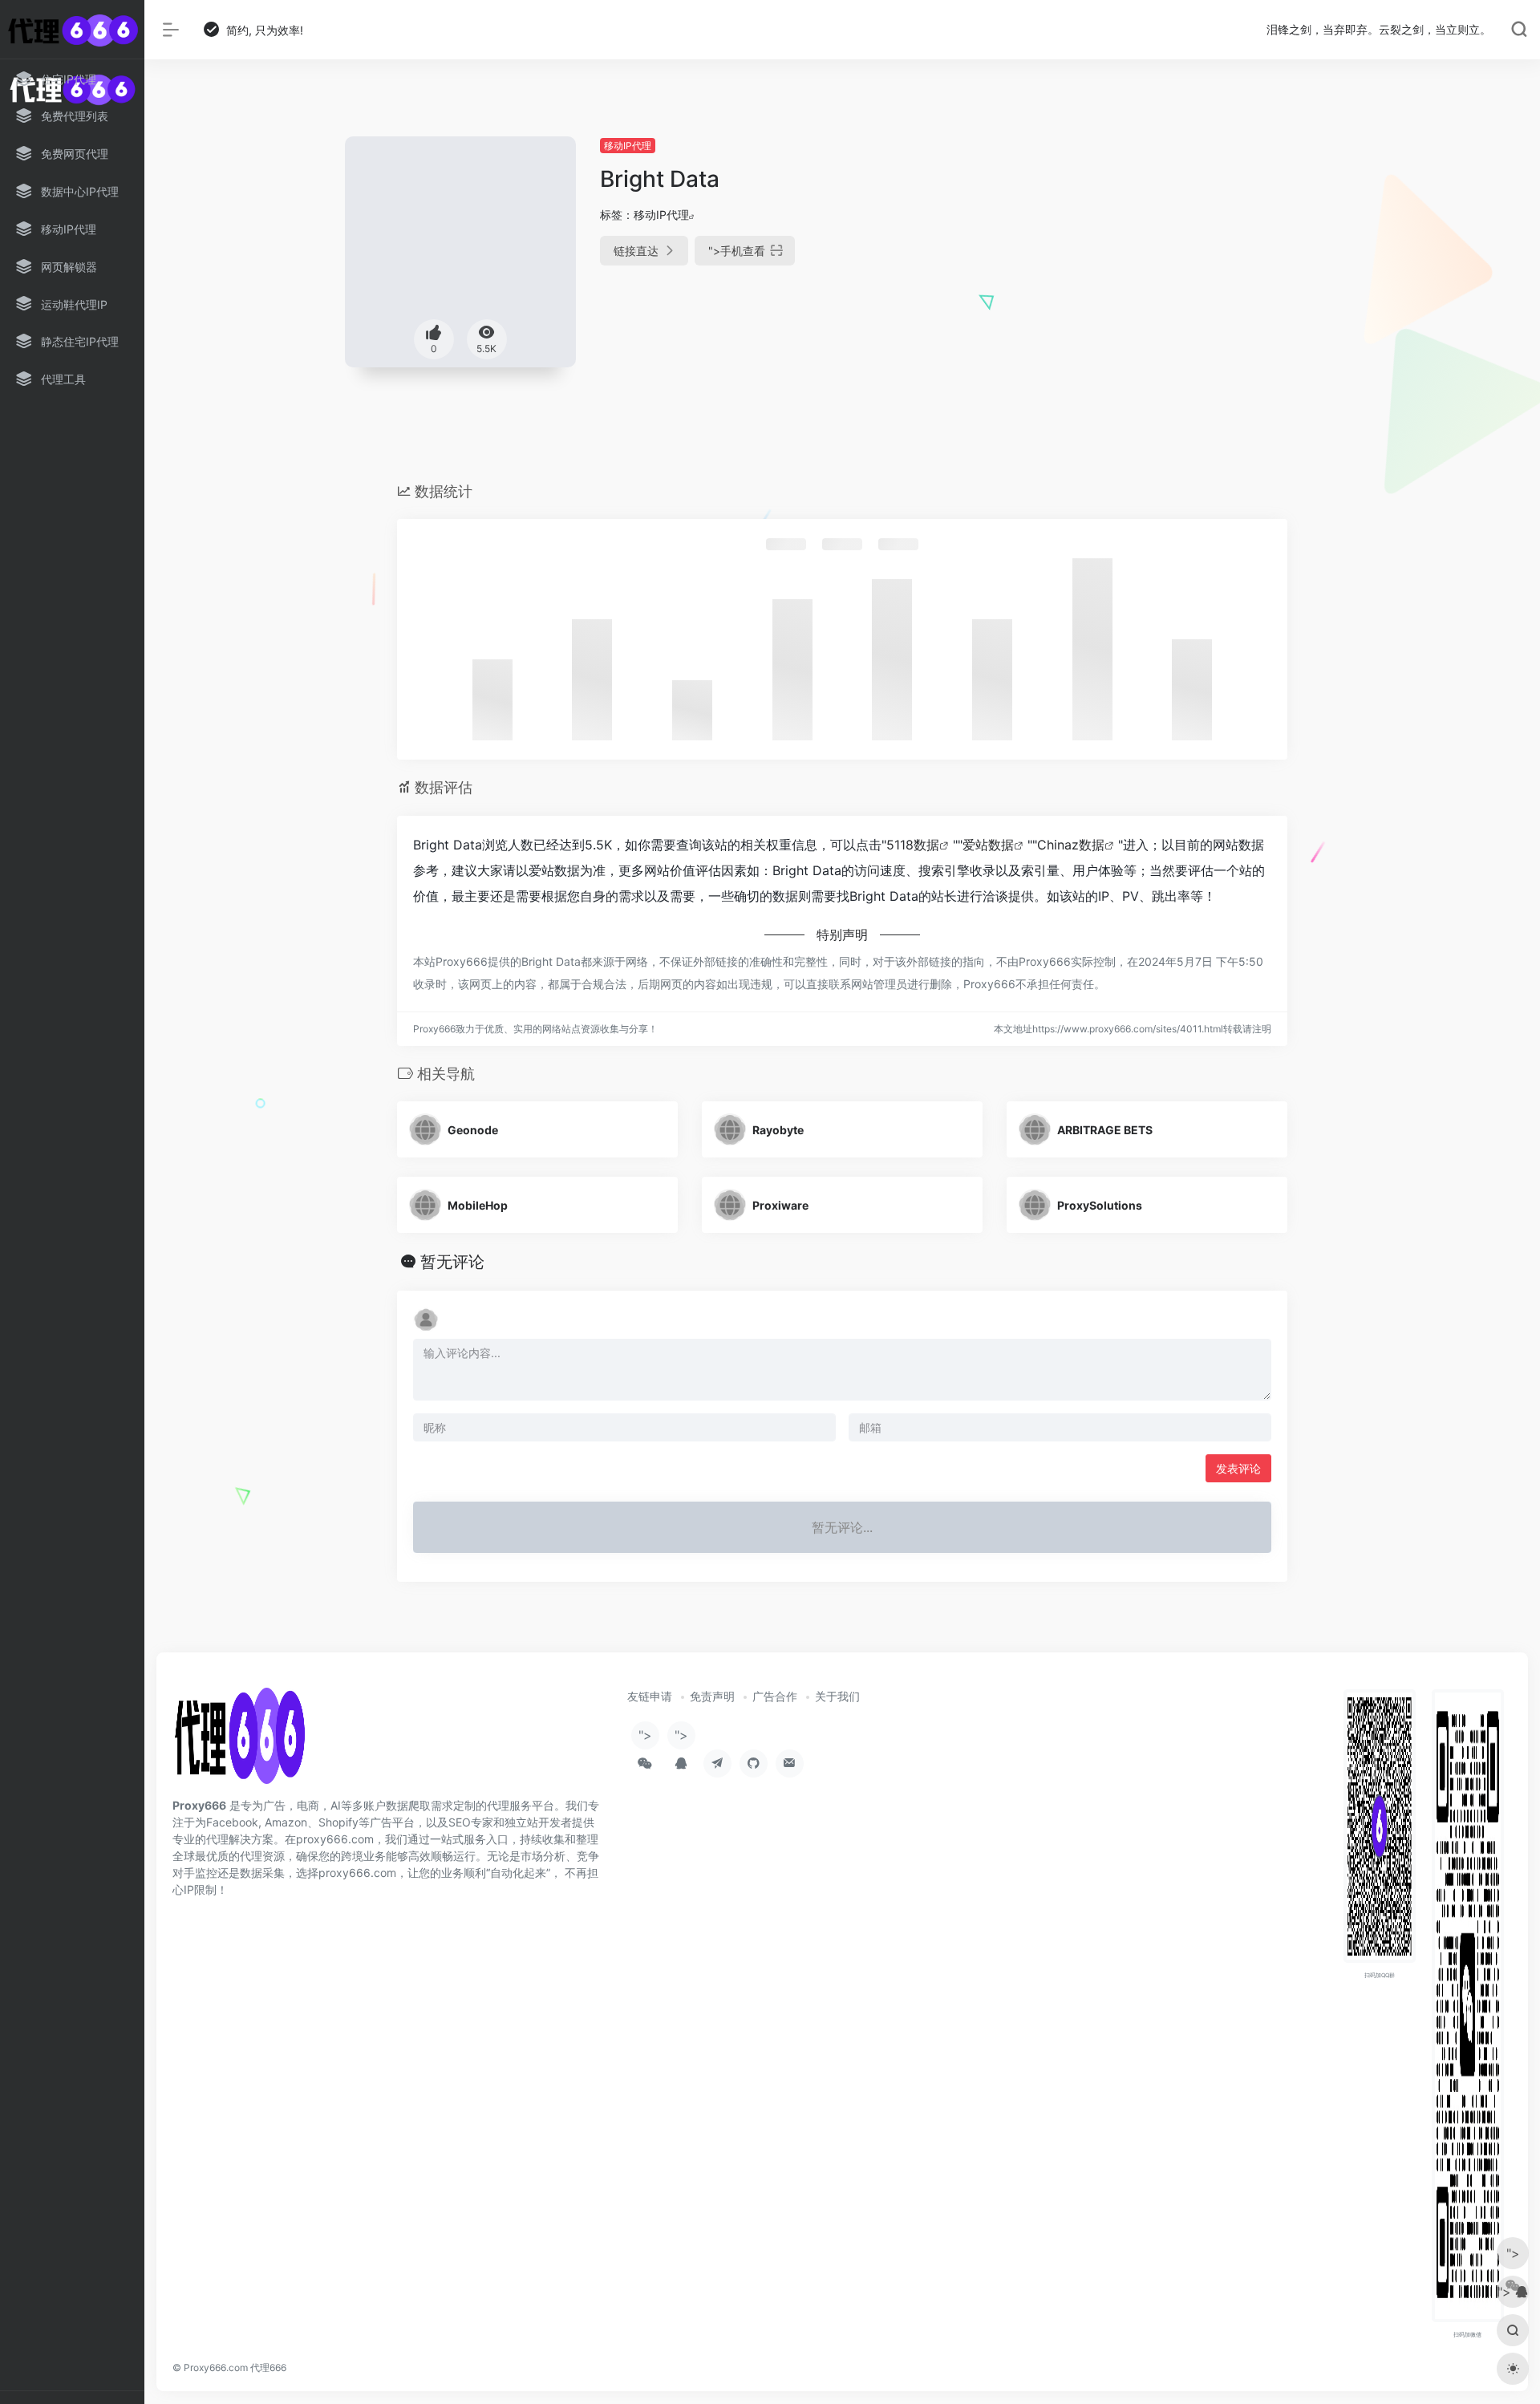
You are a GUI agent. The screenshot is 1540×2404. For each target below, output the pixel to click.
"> (737, 251)
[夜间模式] (1513, 2369)
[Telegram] (717, 1763)
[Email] (790, 1763)
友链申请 (650, 1696)
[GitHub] (754, 1763)
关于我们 (837, 1696)
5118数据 (913, 845)
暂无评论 (452, 1262)
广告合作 (775, 1696)
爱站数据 (988, 845)
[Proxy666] (239, 1741)
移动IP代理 (628, 146)
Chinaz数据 (1071, 845)
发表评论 (1238, 1468)
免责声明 (712, 1696)
